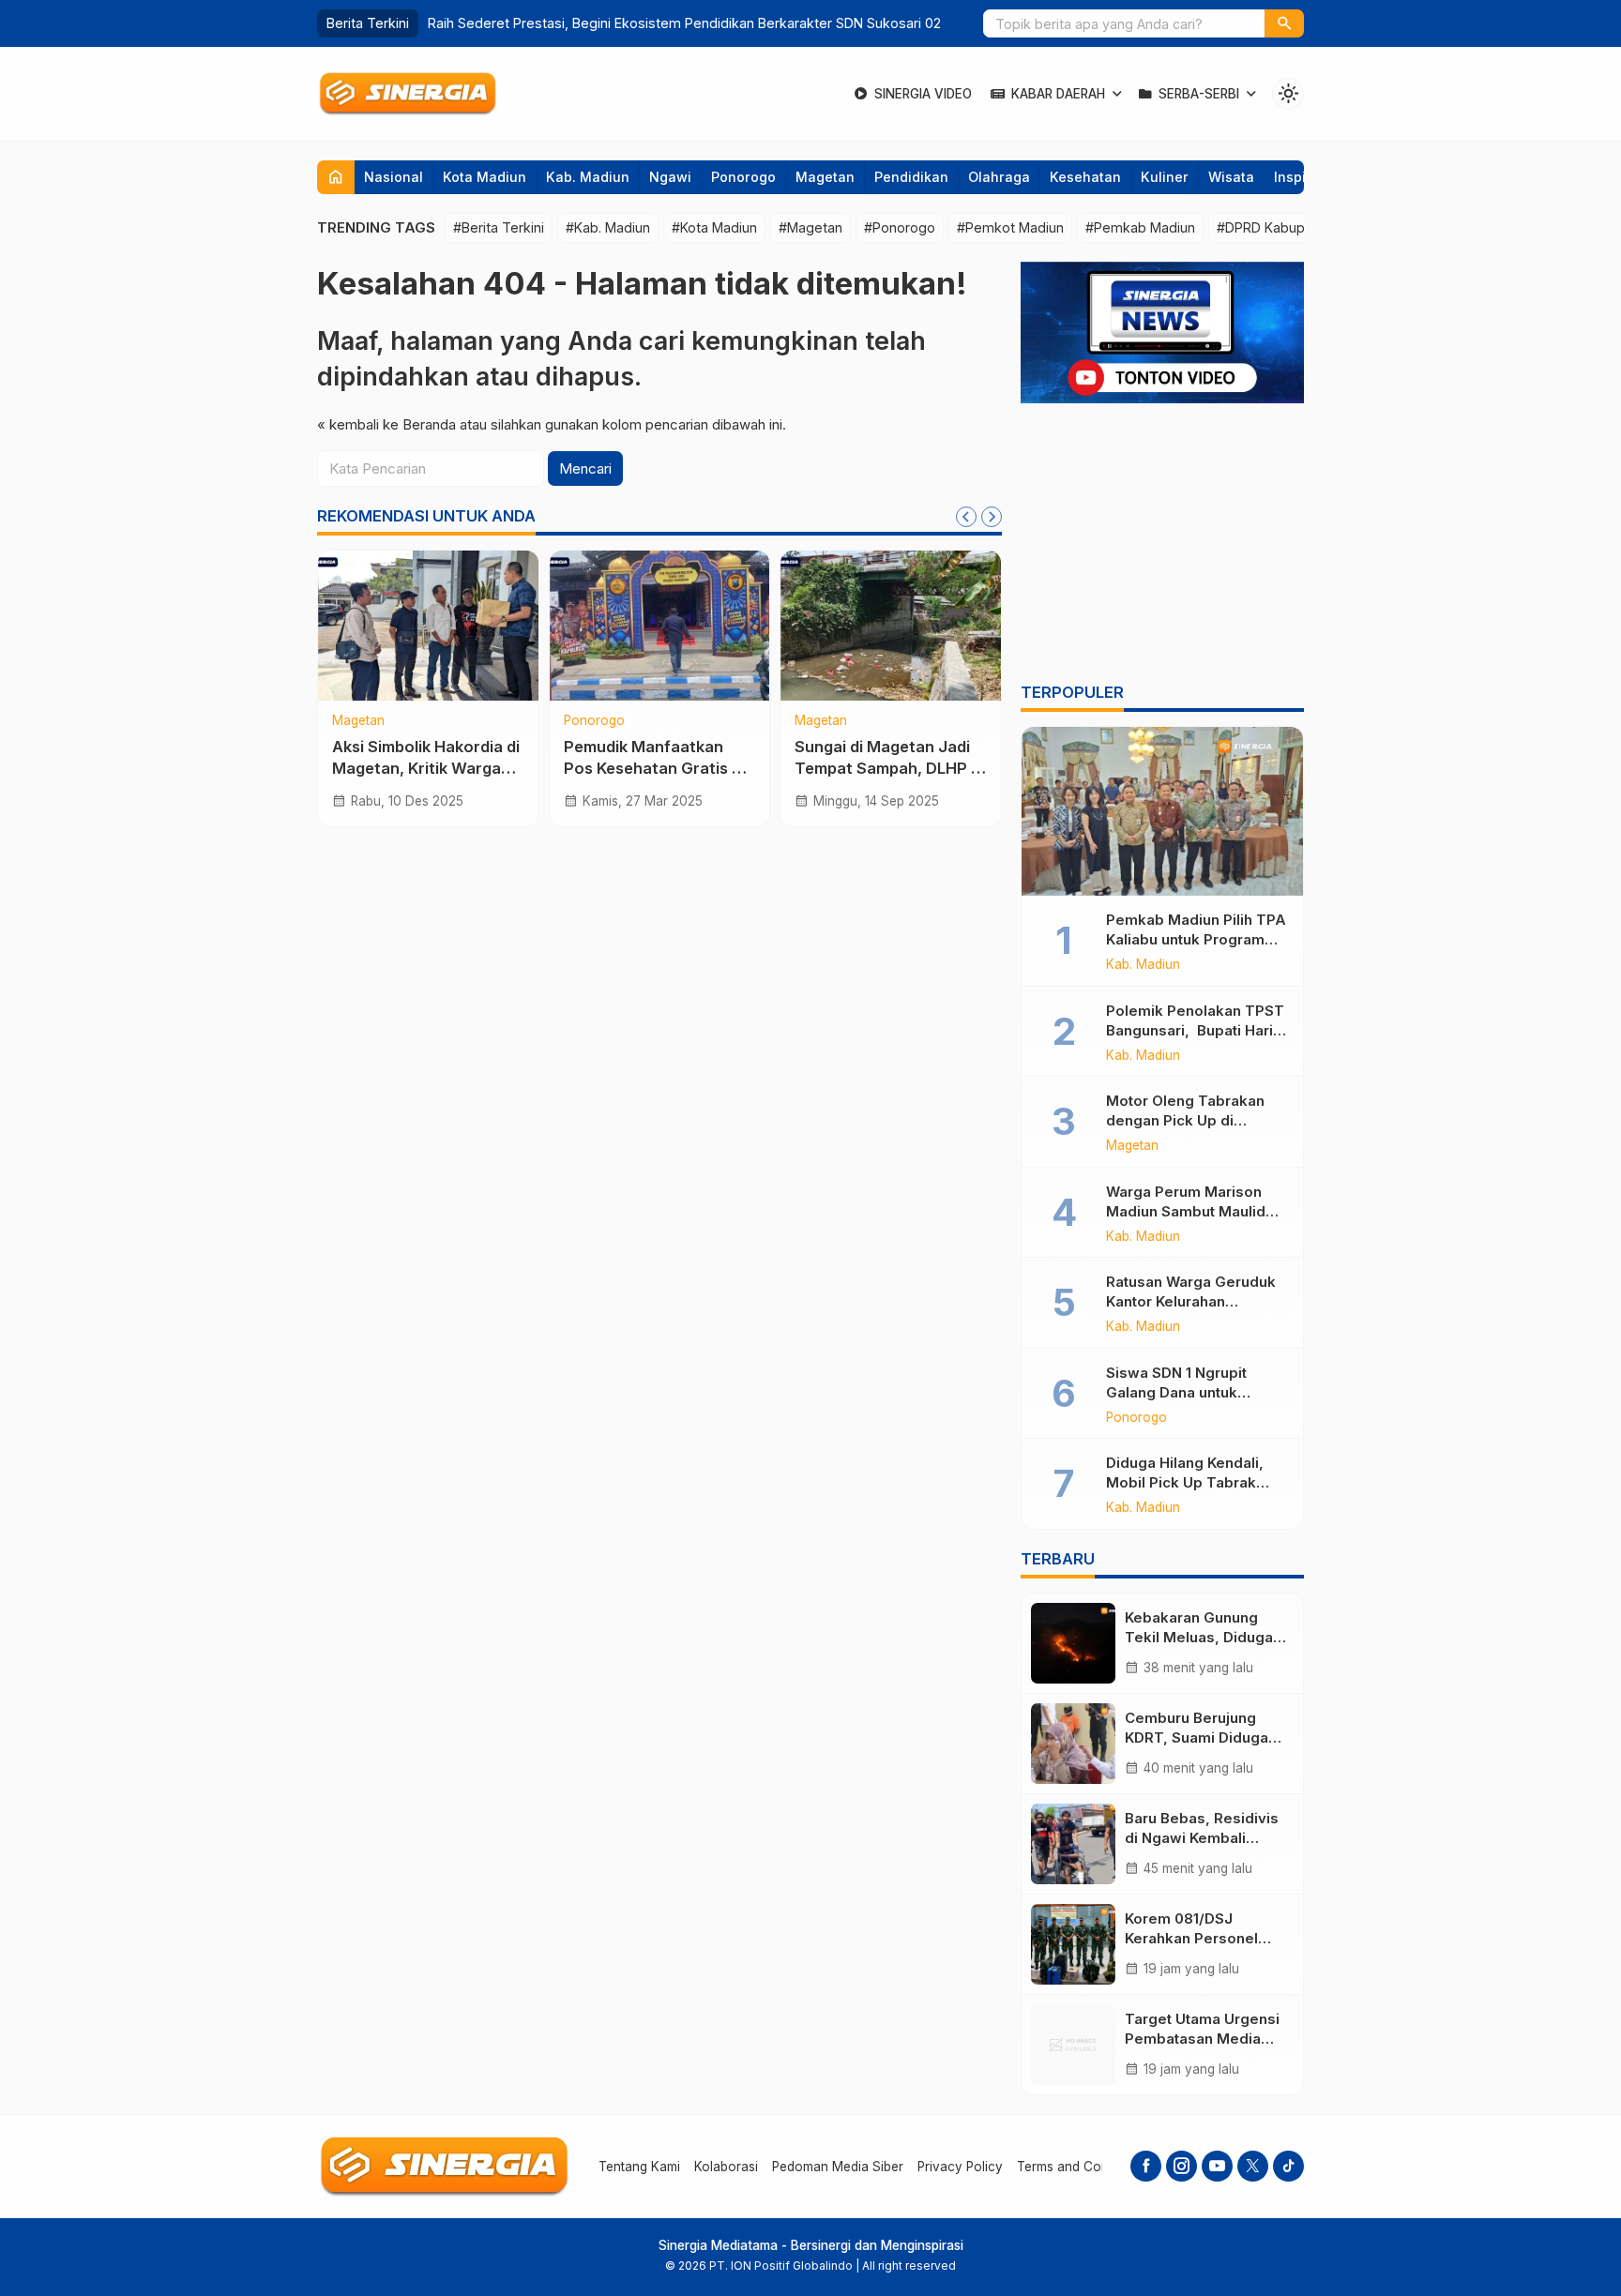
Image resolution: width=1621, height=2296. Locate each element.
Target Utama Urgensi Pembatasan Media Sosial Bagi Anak (1202, 2039)
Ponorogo (743, 177)
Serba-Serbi (1199, 94)
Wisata (1231, 177)
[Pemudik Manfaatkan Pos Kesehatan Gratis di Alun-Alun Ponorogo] (660, 626)
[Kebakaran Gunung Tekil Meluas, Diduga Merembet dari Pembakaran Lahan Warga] (1073, 1643)
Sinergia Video (923, 94)
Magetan (825, 177)
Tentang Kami (639, 2167)
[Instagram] (1182, 2166)
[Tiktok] (1288, 2166)
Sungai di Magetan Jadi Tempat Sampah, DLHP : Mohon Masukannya (885, 768)
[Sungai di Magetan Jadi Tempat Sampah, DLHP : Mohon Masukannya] (891, 626)
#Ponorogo (900, 227)
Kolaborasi (726, 2167)
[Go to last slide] (966, 517)
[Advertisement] (1162, 546)
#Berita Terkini (499, 227)
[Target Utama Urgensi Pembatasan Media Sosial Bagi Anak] (1073, 2045)
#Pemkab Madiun (1140, 227)
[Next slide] (992, 517)
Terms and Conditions (1083, 2167)
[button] (1284, 23)
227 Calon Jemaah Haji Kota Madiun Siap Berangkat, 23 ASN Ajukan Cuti (653, 23)
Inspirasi (1303, 177)
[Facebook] (1146, 2166)
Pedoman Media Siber (838, 2167)
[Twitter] (1253, 2166)
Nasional (394, 177)
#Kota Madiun (714, 227)
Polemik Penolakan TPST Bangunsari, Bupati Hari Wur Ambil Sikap (1195, 1030)
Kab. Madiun (588, 177)
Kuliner (1165, 177)
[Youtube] (1217, 2166)
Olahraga (999, 177)
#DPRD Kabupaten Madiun (1299, 227)
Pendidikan (911, 177)
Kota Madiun (485, 177)
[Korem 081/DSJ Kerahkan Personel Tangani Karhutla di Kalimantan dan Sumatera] (1073, 1944)
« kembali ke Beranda (386, 424)
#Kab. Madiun (608, 227)
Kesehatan (1085, 177)
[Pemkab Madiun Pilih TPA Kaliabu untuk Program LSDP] (1162, 811)
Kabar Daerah (1058, 94)
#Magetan (810, 227)
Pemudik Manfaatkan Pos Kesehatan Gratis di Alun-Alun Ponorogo (654, 768)
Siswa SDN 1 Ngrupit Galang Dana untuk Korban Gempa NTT (1176, 1392)
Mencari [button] (585, 468)
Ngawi (670, 177)
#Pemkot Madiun (1010, 227)
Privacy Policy (960, 2167)
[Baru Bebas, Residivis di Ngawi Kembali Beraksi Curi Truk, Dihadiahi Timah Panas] (1073, 1844)
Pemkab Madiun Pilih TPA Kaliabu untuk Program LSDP (1196, 939)
